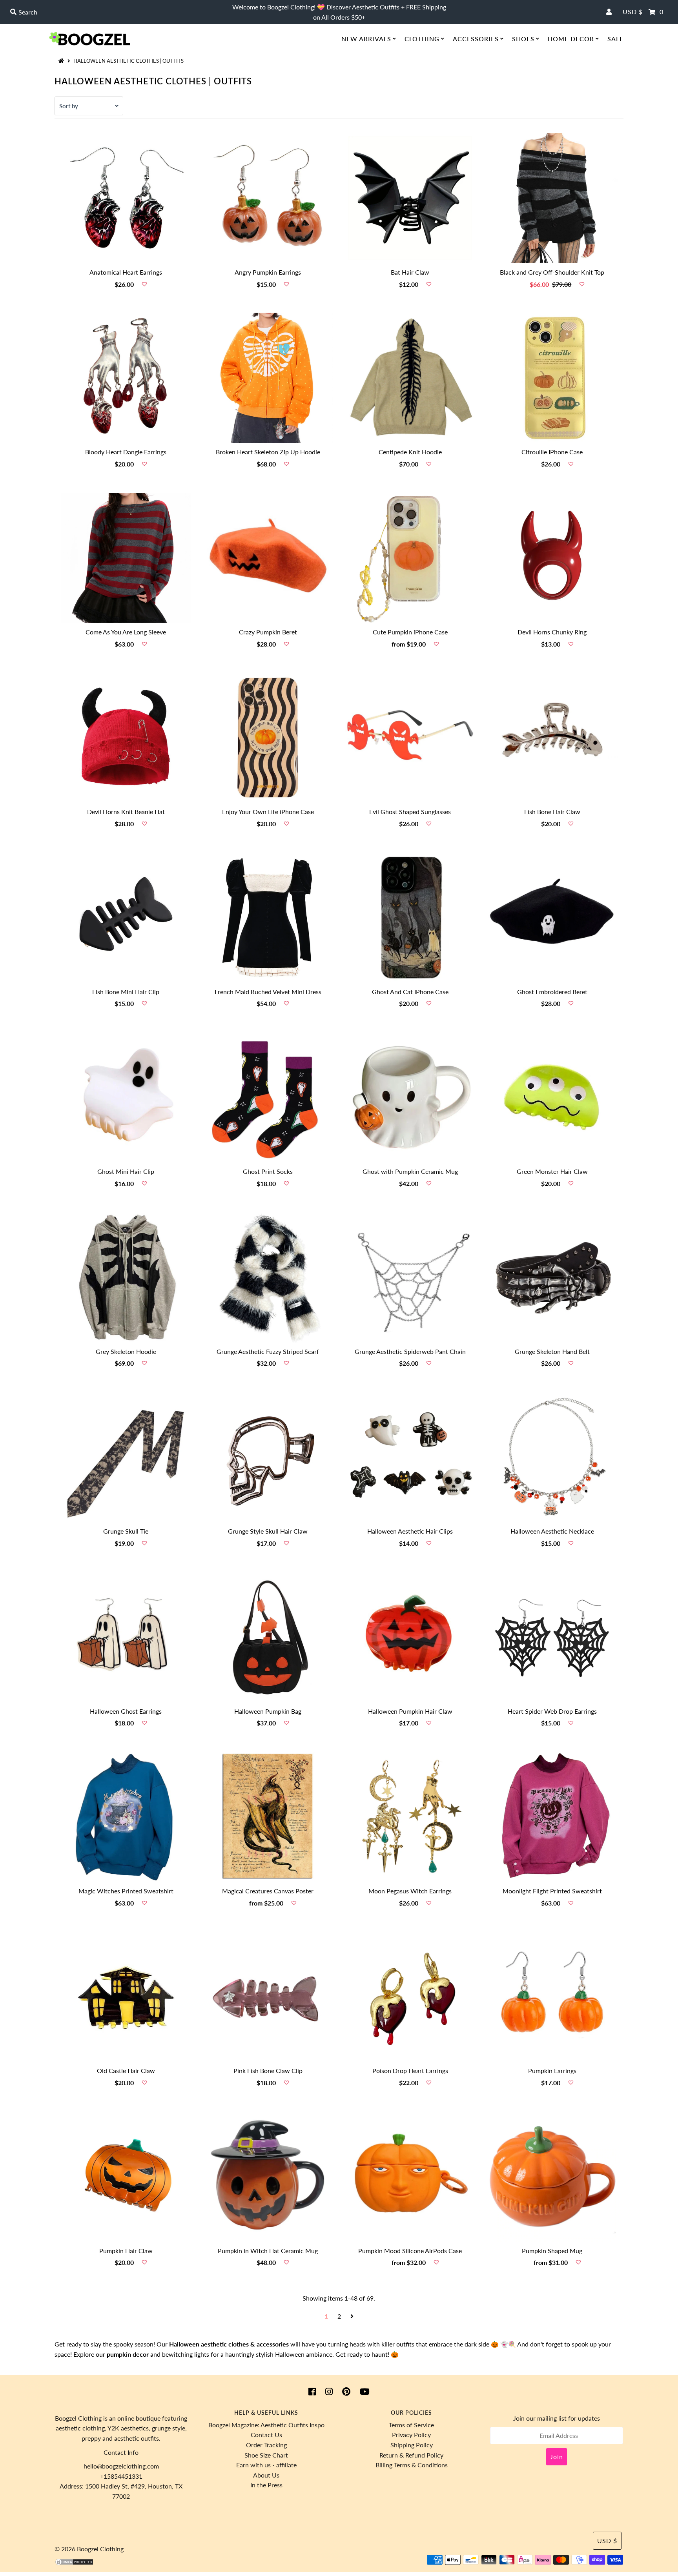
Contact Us (266, 2435)
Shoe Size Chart (266, 2455)
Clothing (422, 39)
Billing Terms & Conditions (412, 2465)
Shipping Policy (412, 2445)
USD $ (633, 12)
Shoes (523, 39)
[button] (144, 284)
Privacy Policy (411, 2435)
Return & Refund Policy (411, 2455)
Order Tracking (266, 2445)
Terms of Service (411, 2425)
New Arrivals (366, 39)
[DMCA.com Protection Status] (74, 2563)
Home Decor (571, 39)
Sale (615, 39)
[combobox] (117, 12)
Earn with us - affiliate (266, 2465)
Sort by (69, 106)
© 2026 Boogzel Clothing (89, 2549)
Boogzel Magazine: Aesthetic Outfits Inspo (266, 2425)
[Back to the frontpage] (62, 61)
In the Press (266, 2485)
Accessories (476, 39)
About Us (266, 2475)
